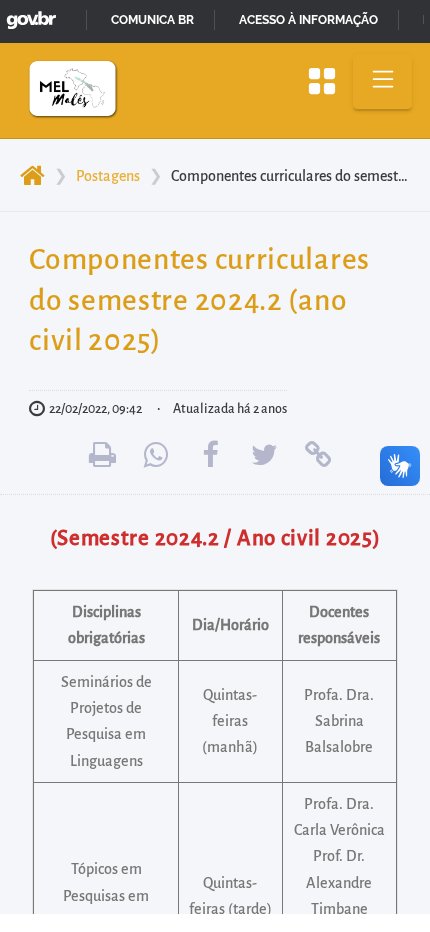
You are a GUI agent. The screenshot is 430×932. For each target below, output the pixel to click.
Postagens (108, 176)
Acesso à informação (308, 20)
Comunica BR (152, 20)
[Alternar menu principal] (382, 82)
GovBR (27, 14)
